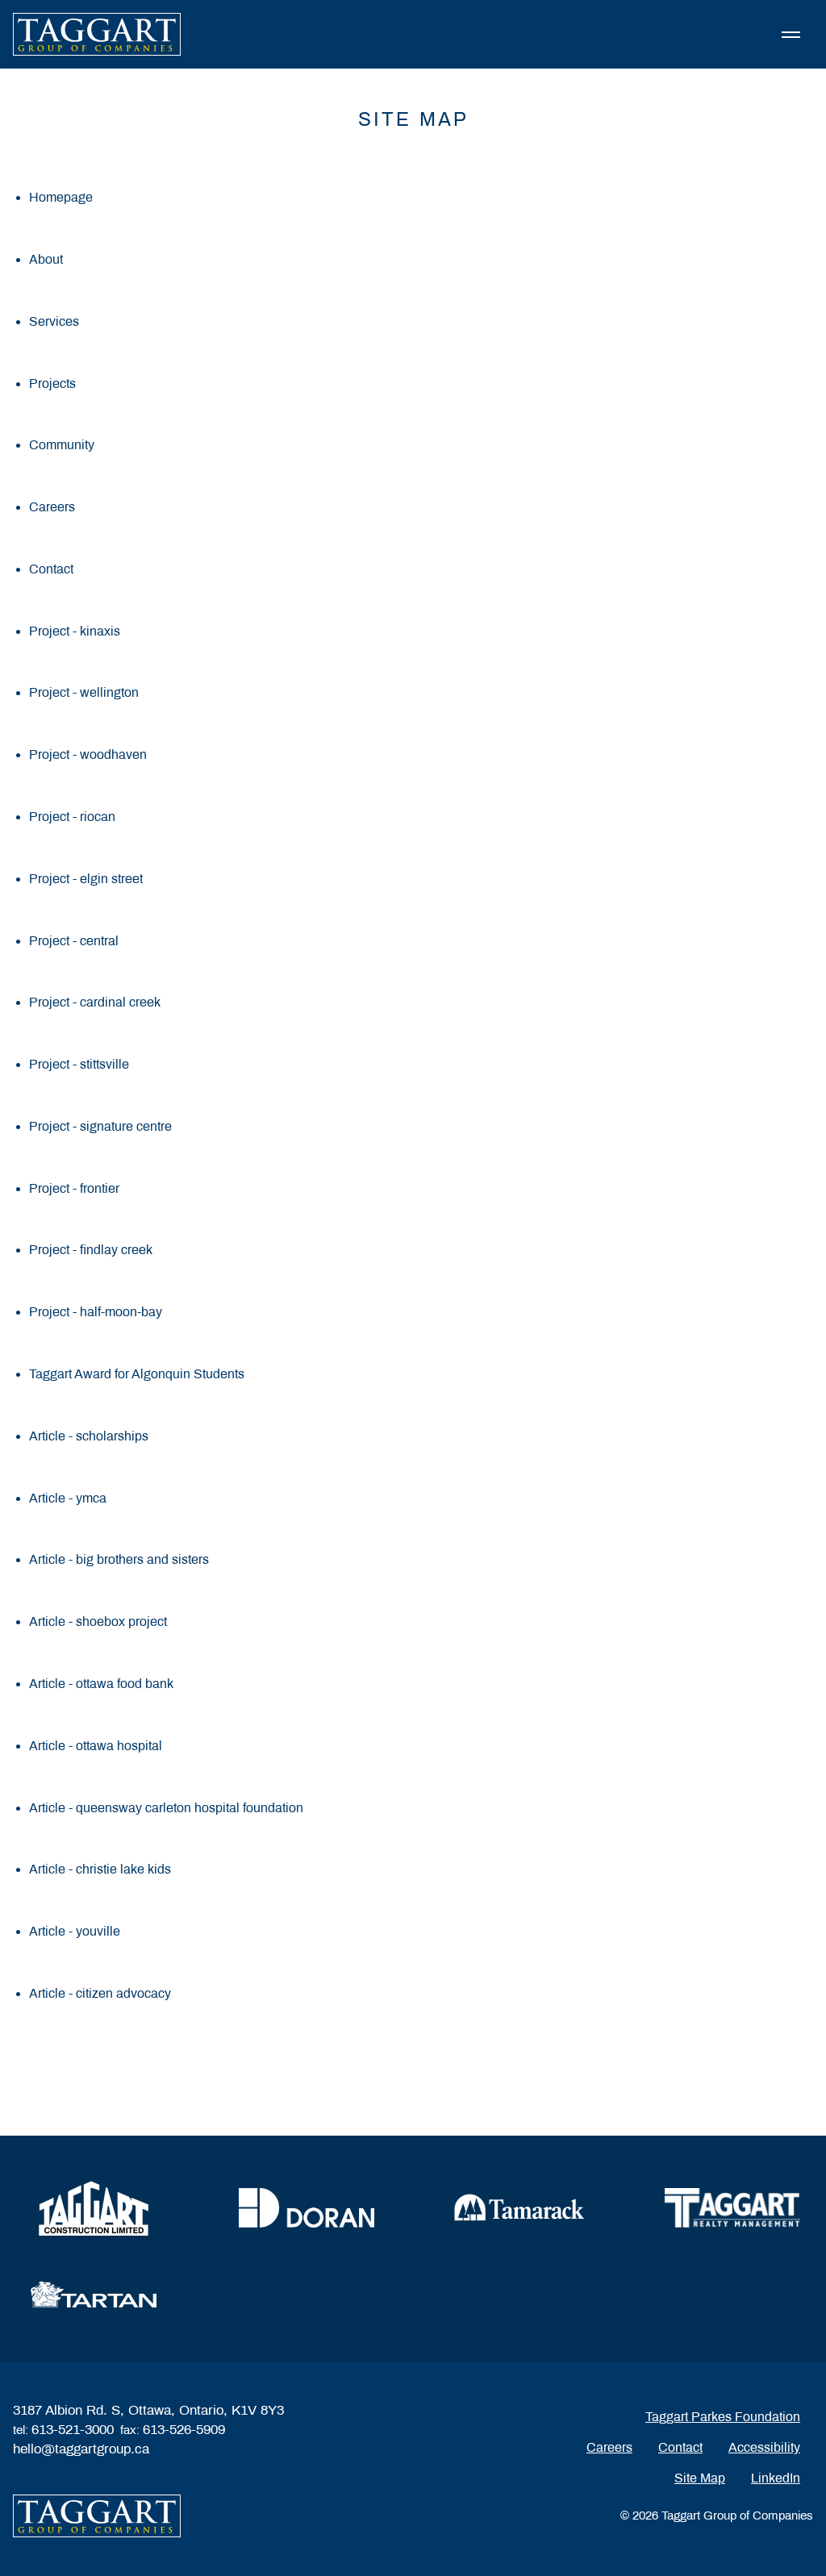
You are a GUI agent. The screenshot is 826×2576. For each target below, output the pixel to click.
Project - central (74, 941)
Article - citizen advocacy (100, 1993)
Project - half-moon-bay (96, 1312)
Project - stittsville (79, 1064)
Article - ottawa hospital (96, 1746)
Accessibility (764, 2447)
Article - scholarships (89, 1436)
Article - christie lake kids (100, 1869)
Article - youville (75, 1931)
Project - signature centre (100, 1126)
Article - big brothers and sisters (119, 1559)
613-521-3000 (73, 2430)
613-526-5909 (184, 2430)
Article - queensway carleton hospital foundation (166, 1808)
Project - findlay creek (91, 1250)
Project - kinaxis (75, 631)
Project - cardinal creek (95, 1002)
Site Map (700, 2478)
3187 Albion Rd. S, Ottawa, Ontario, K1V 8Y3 (148, 2410)
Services (54, 321)
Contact (51, 569)
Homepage (61, 197)
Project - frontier (74, 1188)
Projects (52, 383)
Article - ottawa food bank (101, 1684)
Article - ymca (68, 1498)
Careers (52, 507)
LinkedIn (776, 2478)
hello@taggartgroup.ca (81, 2449)
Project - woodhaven (88, 754)
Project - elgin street (86, 879)
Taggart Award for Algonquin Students (137, 1374)
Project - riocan (72, 817)
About (46, 259)
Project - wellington (84, 692)
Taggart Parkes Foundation (723, 2417)
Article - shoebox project (98, 1621)
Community (62, 445)
